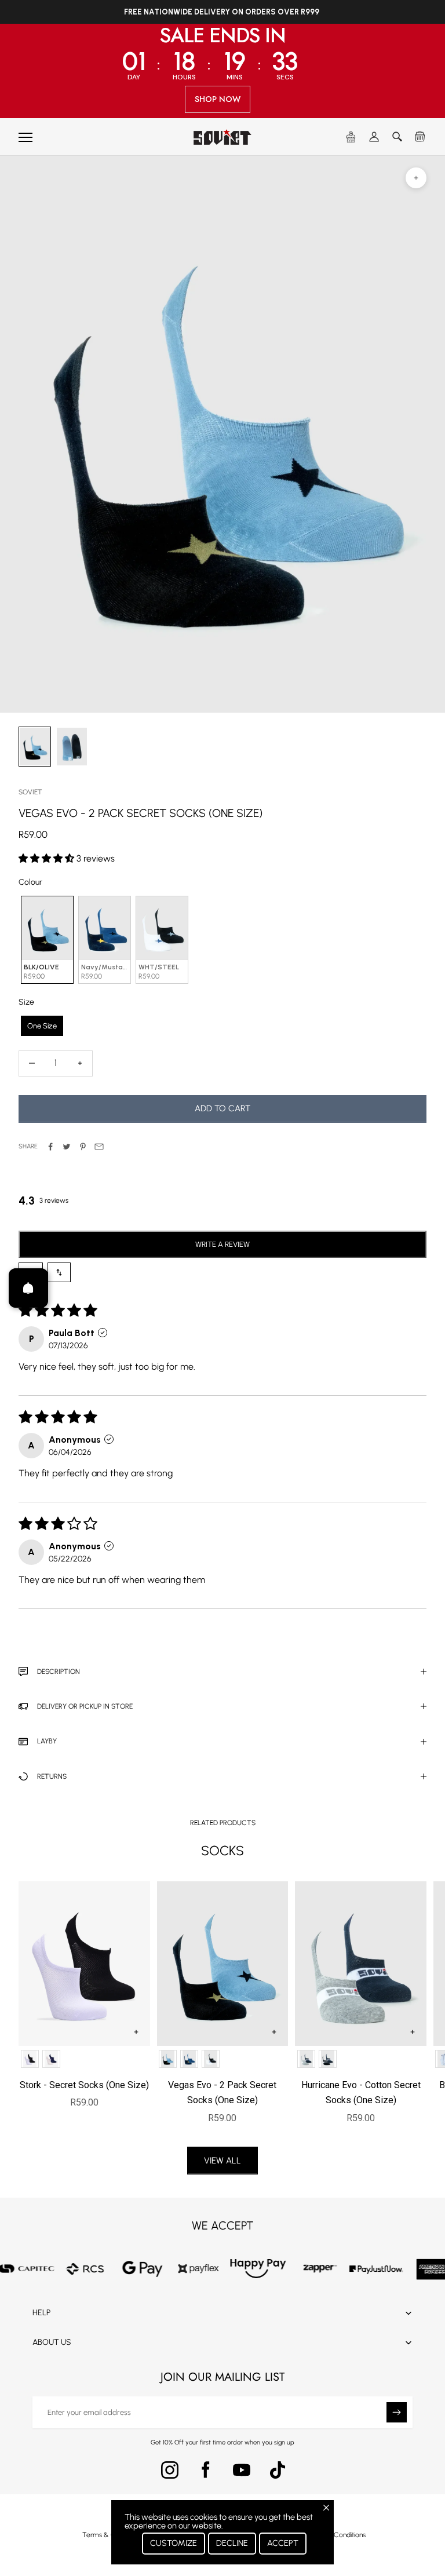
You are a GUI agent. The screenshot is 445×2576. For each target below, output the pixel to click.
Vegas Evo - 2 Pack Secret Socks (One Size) (222, 2092)
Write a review (222, 1244)
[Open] (28, 1288)
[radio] (46, 940)
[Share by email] (99, 1147)
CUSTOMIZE (174, 2543)
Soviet (30, 792)
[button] (48, 858)
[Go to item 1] (72, 747)
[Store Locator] (351, 137)
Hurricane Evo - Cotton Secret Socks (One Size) (361, 2092)
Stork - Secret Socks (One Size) (84, 2085)
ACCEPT (283, 2543)
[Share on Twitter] (67, 1147)
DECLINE (232, 2543)
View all (222, 2161)
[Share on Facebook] (50, 1147)
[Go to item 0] (35, 747)
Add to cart (222, 1108)
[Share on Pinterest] (83, 1147)
